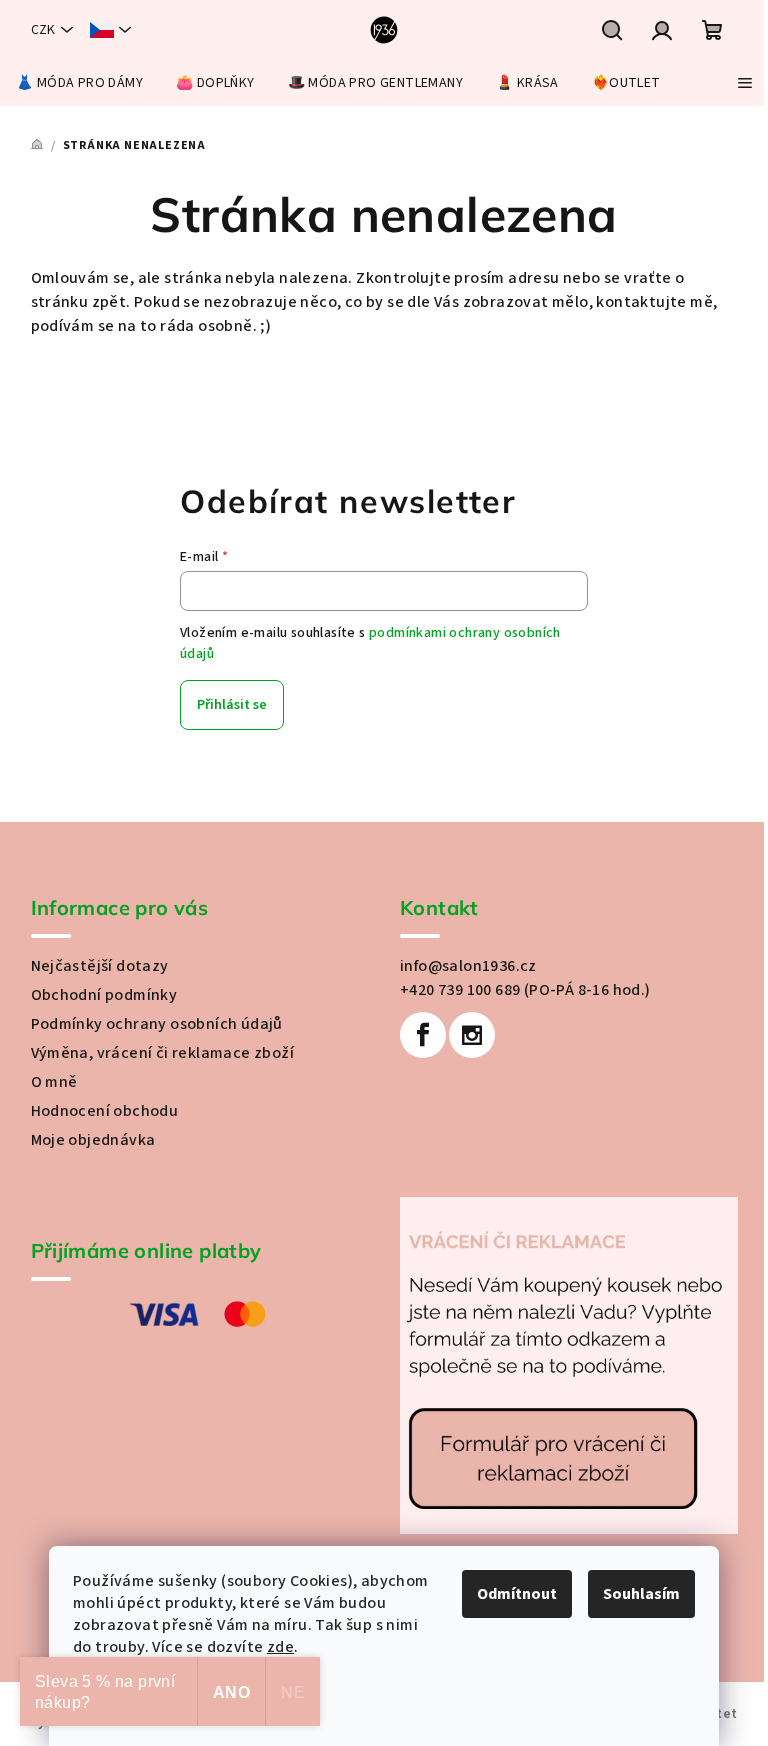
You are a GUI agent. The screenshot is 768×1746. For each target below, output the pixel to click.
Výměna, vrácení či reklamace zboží (163, 1053)
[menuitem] (79, 83)
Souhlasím (641, 1594)
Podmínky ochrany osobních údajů (157, 1024)
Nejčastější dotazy (100, 966)
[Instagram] (472, 1035)
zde (280, 1647)
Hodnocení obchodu (105, 1111)
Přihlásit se (232, 705)
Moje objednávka (93, 1140)
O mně (54, 1082)
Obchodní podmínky (104, 995)
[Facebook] (423, 1035)
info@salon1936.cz (468, 966)
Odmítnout (517, 1594)
